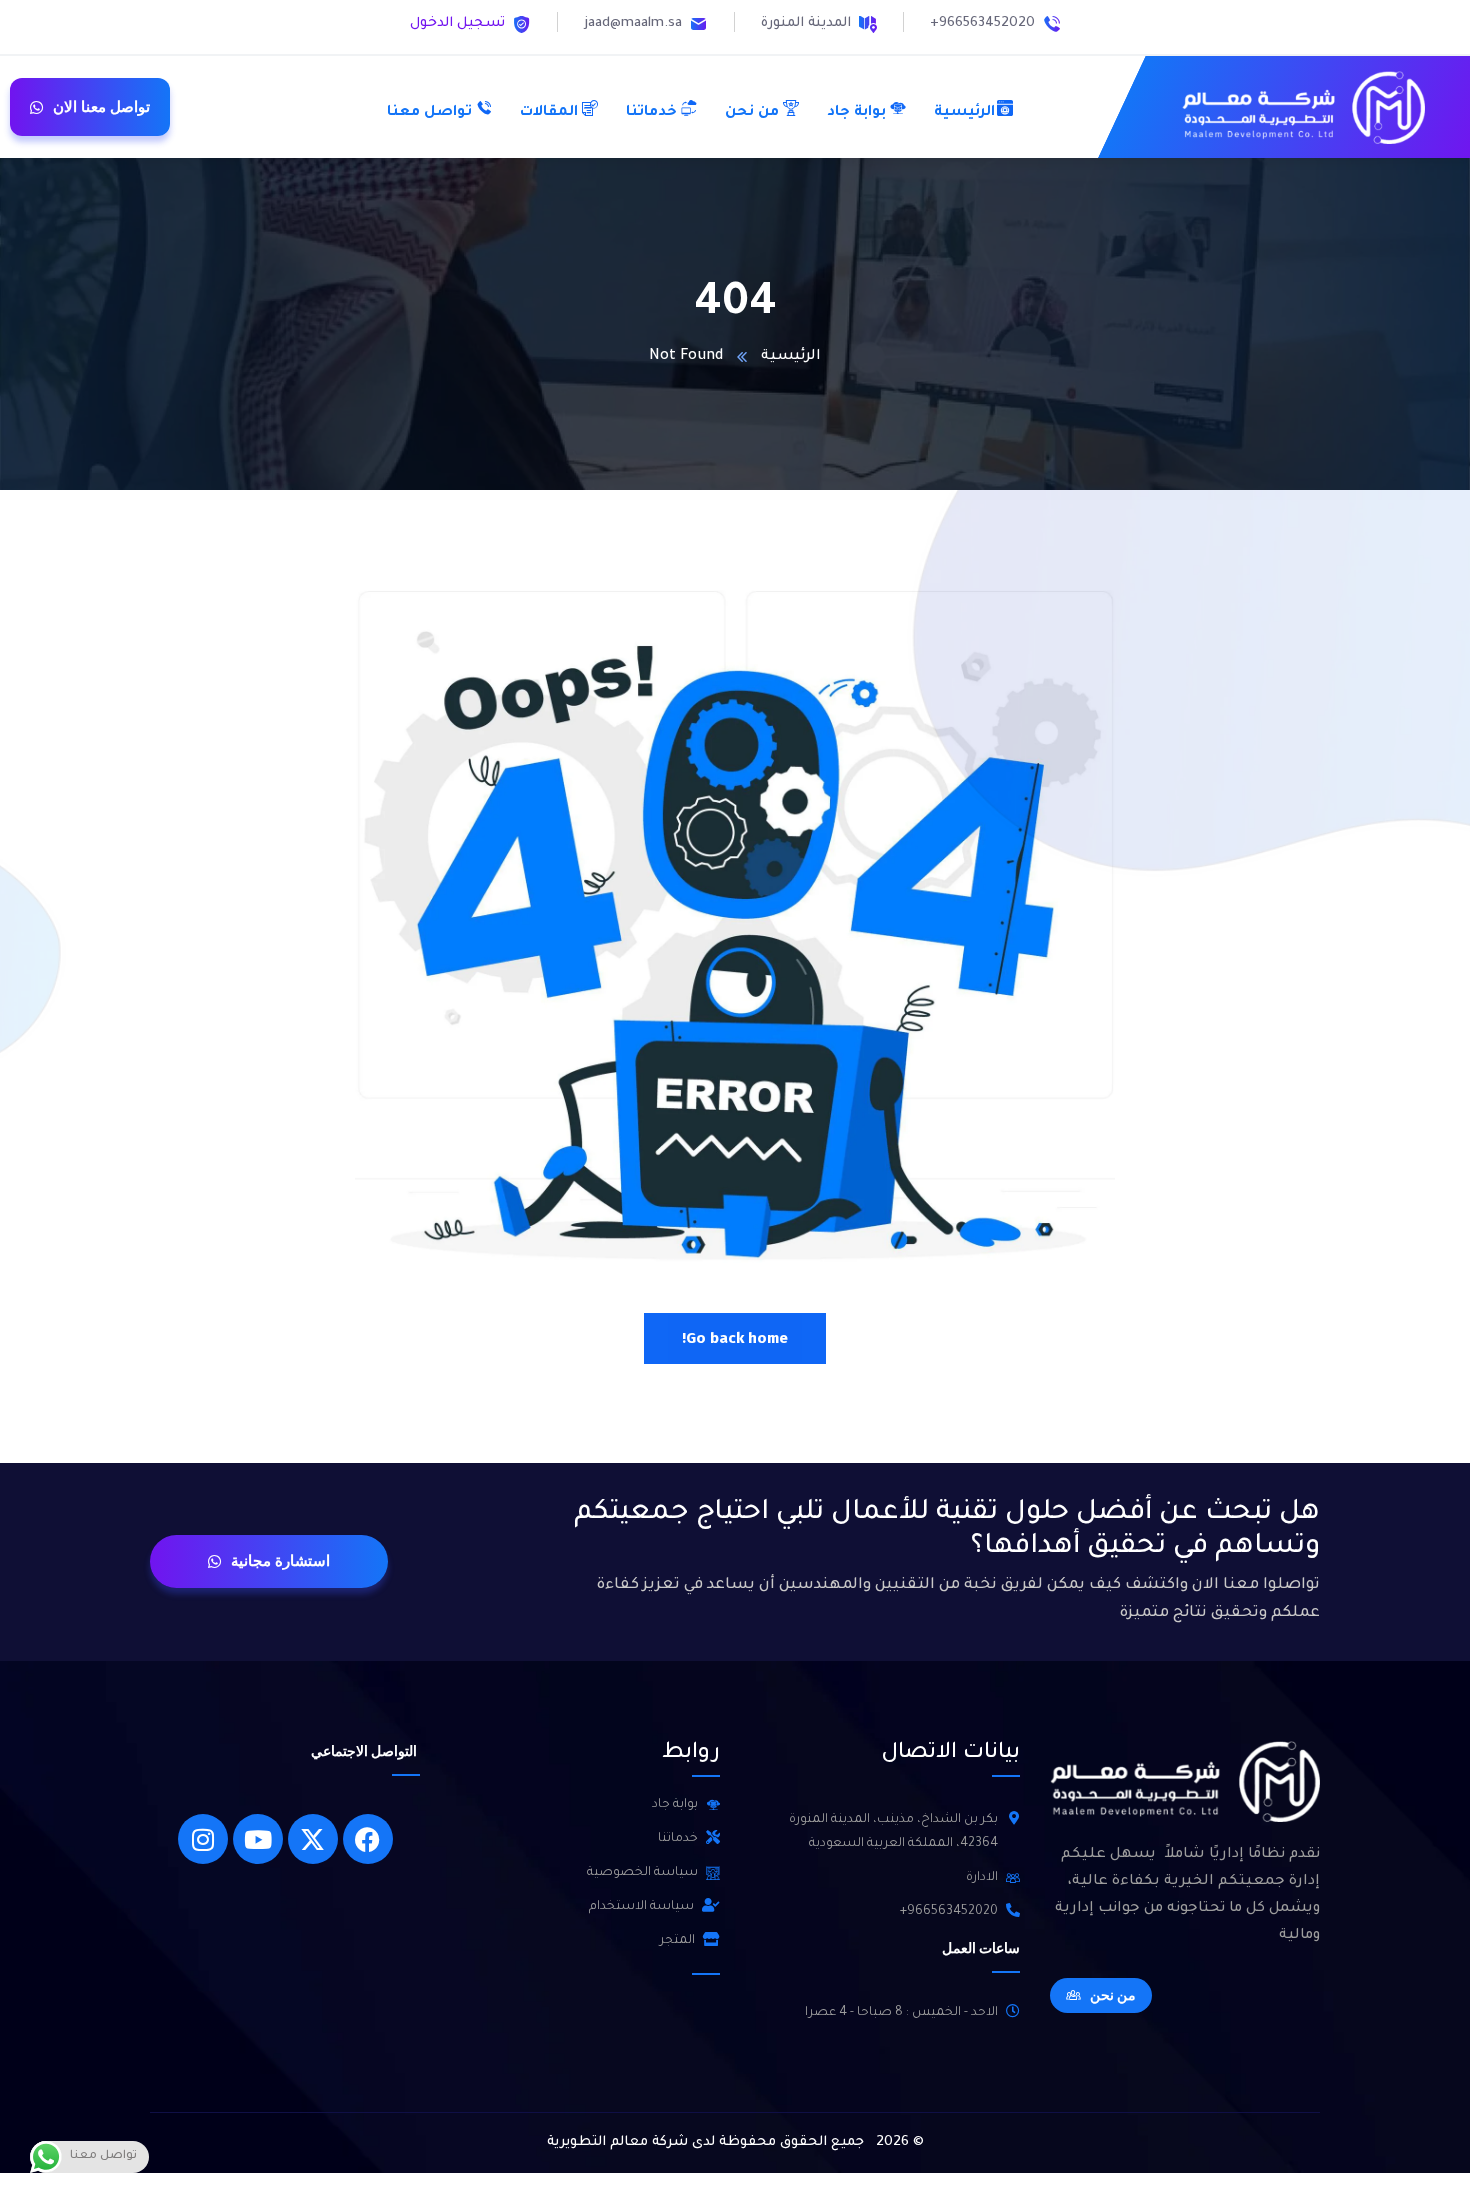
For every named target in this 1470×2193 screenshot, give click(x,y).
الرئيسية (791, 357)
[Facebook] (368, 1839)
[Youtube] (258, 1839)
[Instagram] (203, 1839)
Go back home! (735, 1338)
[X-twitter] (313, 1839)
